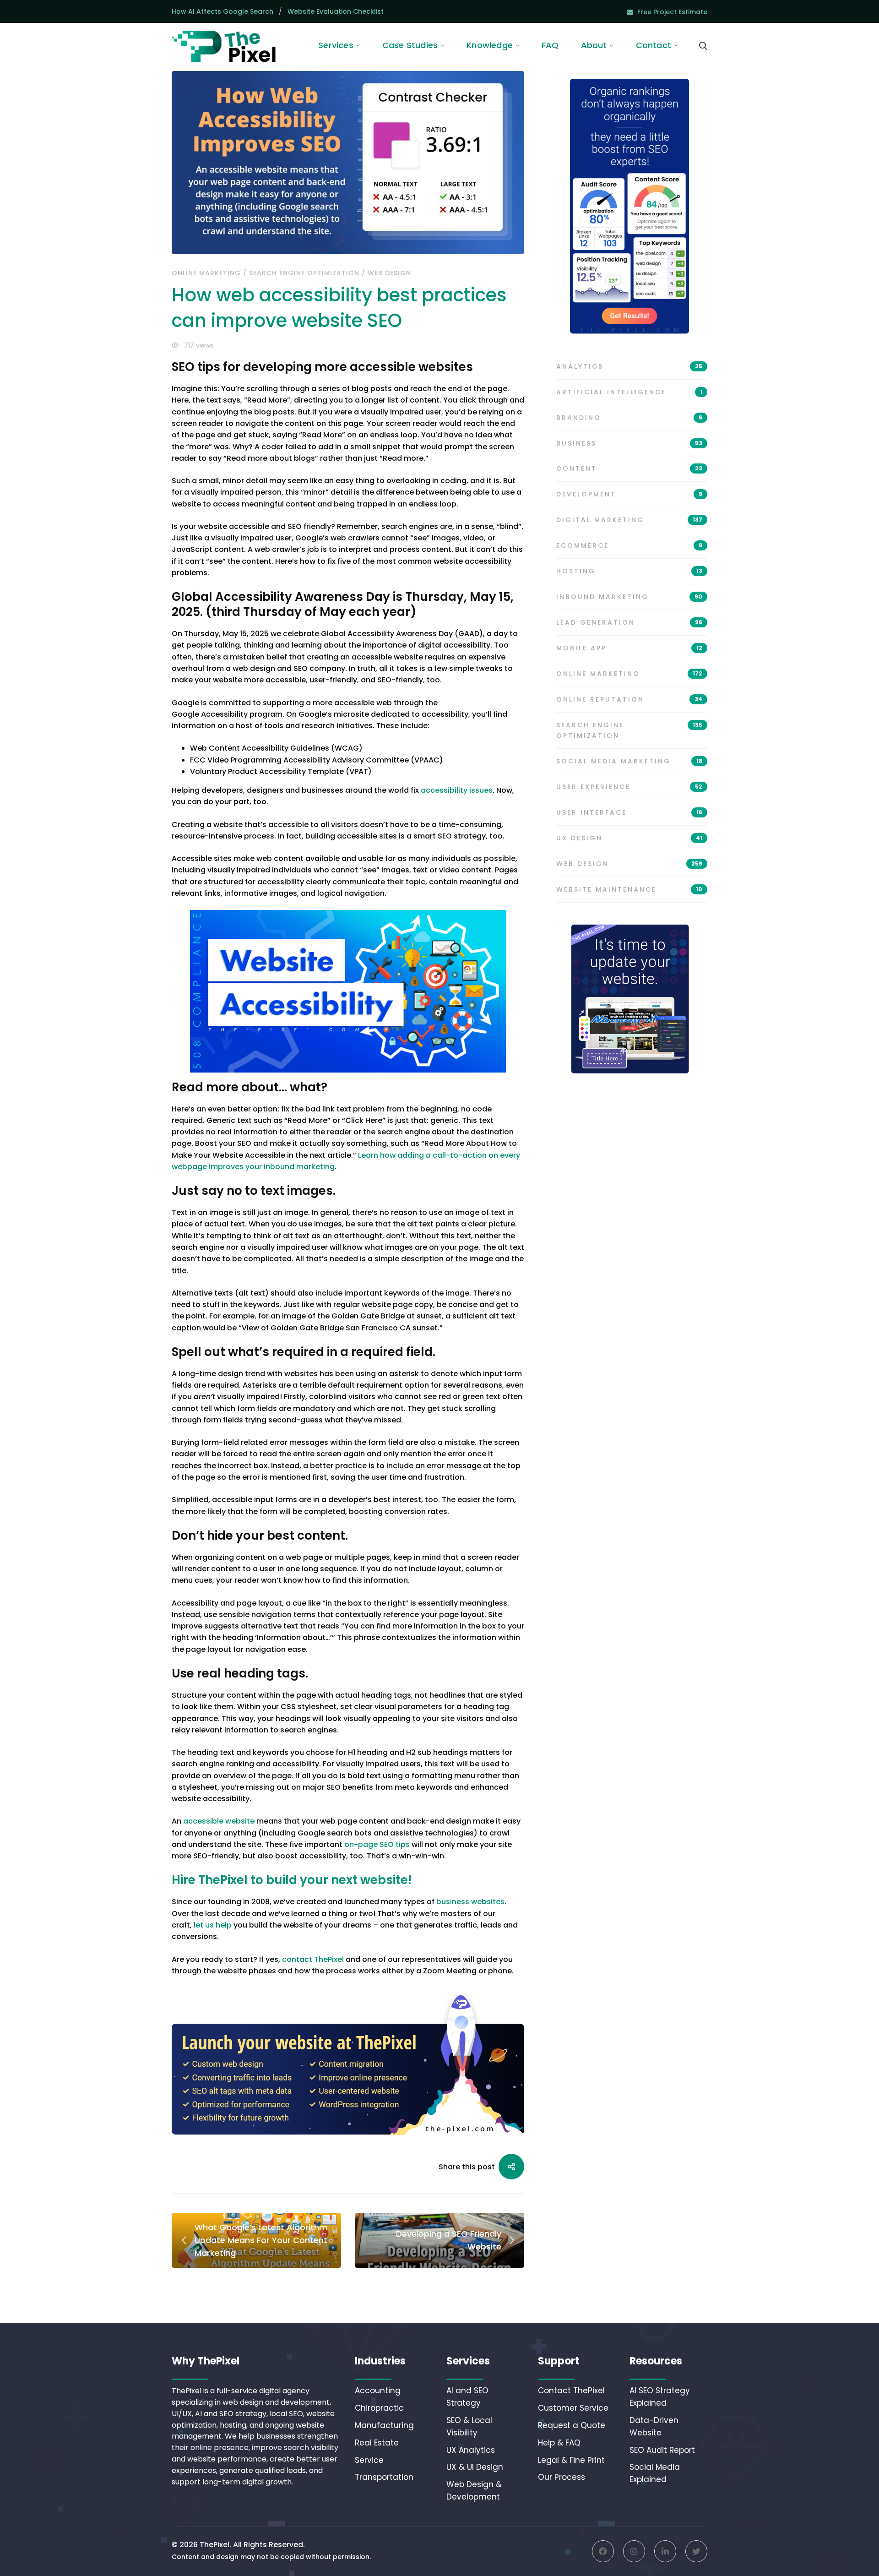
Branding (629, 418)
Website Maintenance (629, 889)
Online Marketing (206, 273)
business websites (470, 1902)
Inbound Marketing (629, 597)
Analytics (629, 366)
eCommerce (629, 545)
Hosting (629, 571)
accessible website (219, 1821)
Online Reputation (629, 699)
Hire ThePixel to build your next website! (292, 1880)
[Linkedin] (665, 2551)
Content (629, 468)
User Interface (629, 812)
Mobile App (629, 648)
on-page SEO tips (377, 1844)
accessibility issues (457, 790)
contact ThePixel (313, 1959)
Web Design (389, 273)
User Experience (629, 787)
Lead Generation (629, 622)
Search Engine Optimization (304, 273)
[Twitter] (696, 2551)
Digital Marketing (629, 520)
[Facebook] (603, 2551)
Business (629, 443)
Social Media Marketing (629, 761)
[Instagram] (634, 2551)
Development (629, 494)
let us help (213, 1925)
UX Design (629, 838)
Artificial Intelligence (629, 392)
